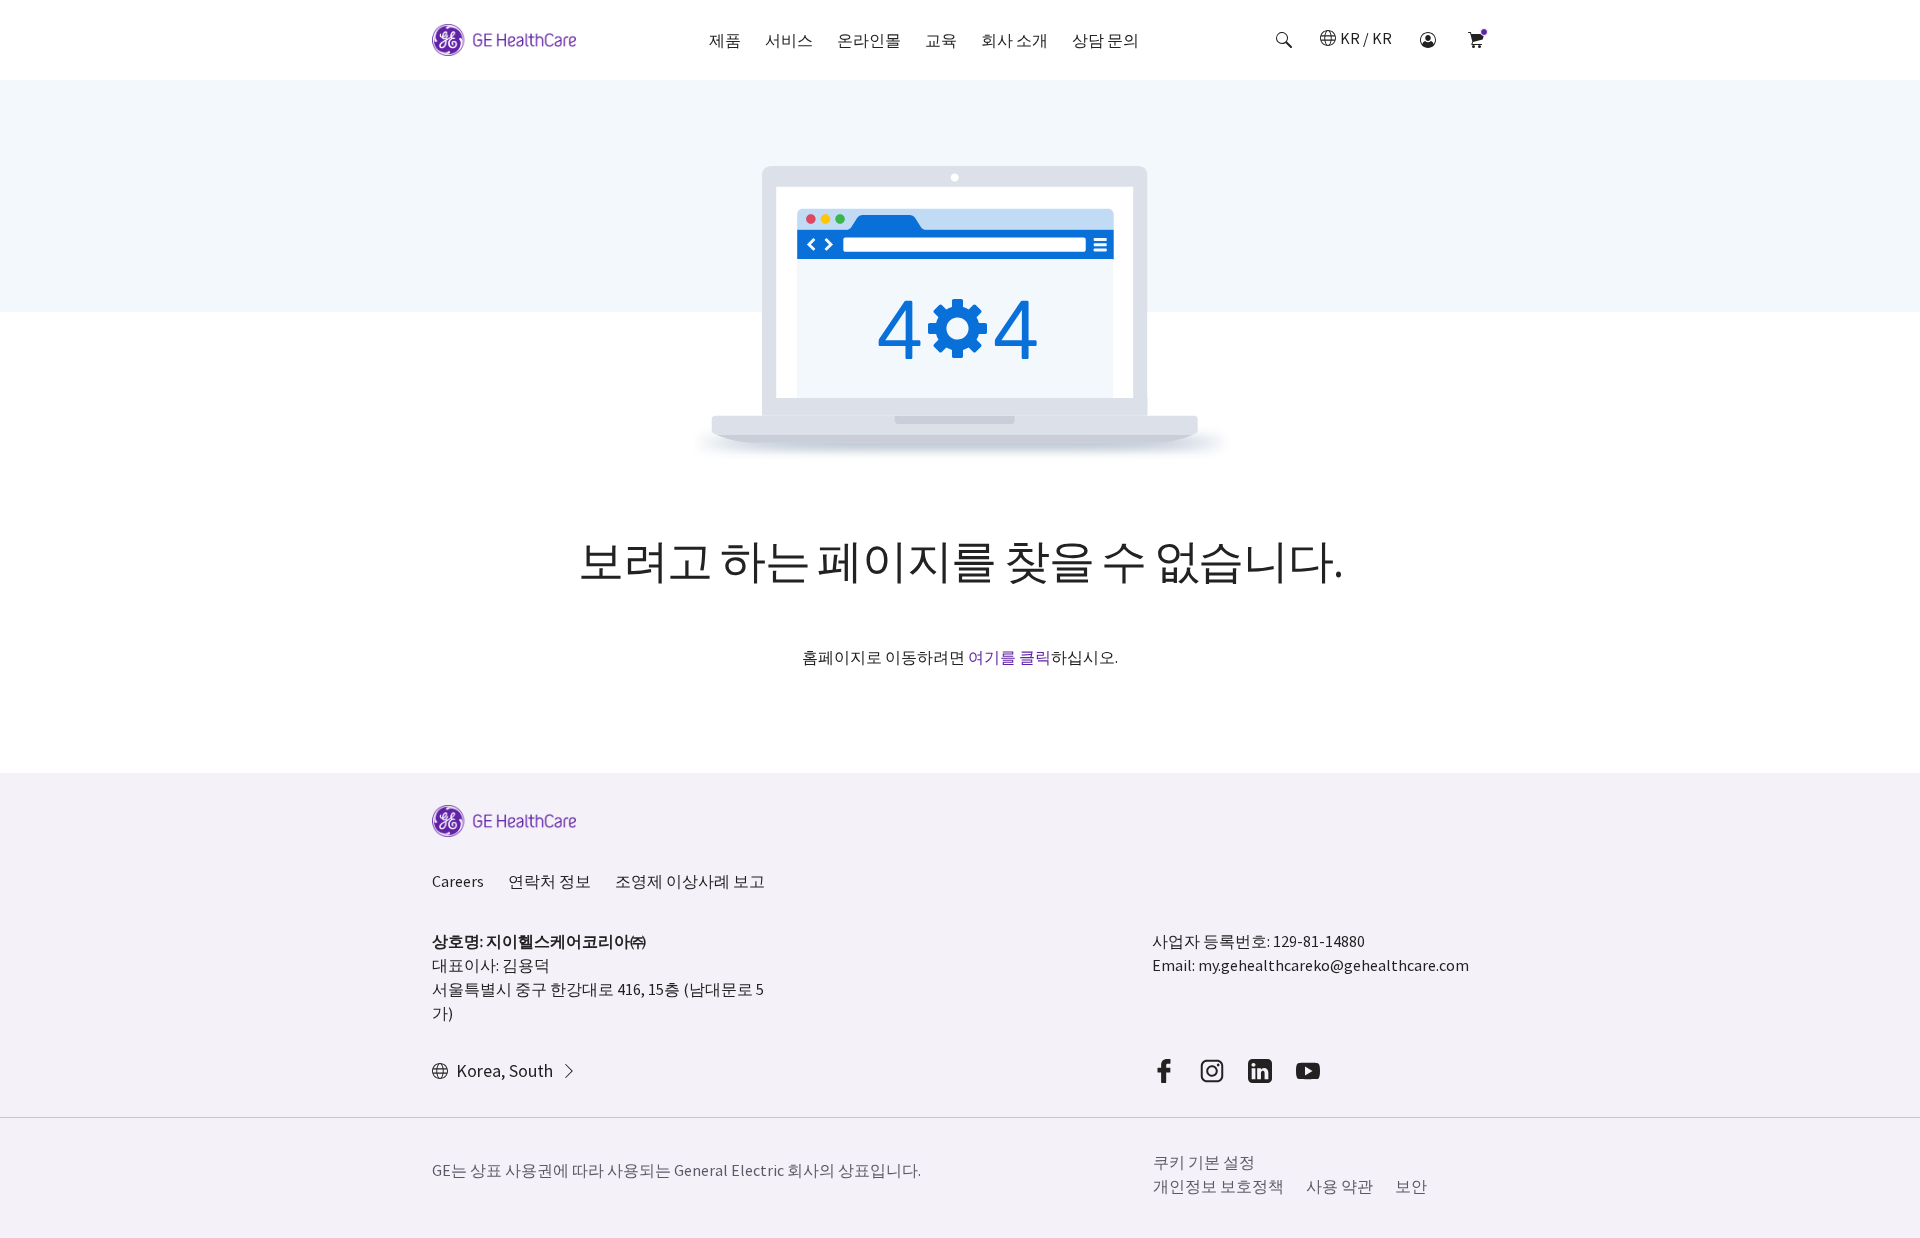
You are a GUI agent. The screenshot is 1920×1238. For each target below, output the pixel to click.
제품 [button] (725, 40)
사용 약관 (1339, 1186)
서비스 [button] (789, 40)
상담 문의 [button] (1105, 40)
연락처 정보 (549, 881)
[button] (1284, 40)
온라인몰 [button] (869, 40)
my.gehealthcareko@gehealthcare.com (1333, 965)
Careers (458, 881)
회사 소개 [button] (1014, 40)
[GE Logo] (504, 43)
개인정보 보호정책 (1218, 1186)
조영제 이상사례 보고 (690, 881)
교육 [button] (941, 40)
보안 (1411, 1186)
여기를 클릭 (1009, 657)
